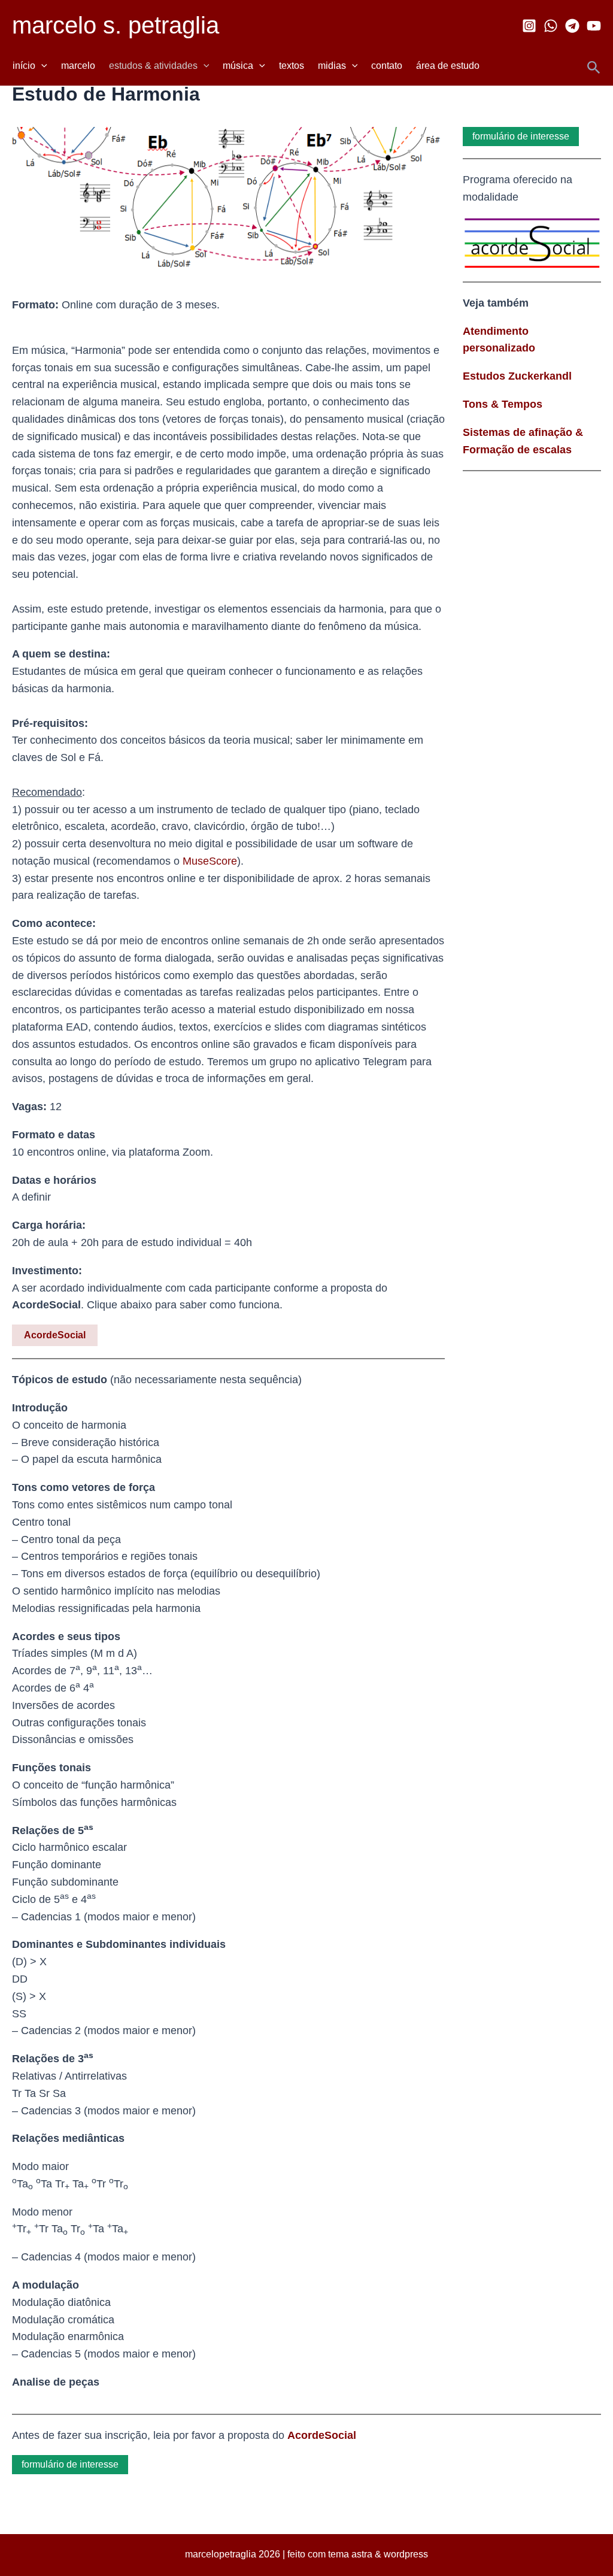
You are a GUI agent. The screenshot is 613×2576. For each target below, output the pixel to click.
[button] (41, 66)
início (24, 66)
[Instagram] (529, 26)
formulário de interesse (521, 136)
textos (292, 66)
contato (387, 66)
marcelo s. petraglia (116, 25)
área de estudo (448, 66)
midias (332, 66)
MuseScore (210, 861)
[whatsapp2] (551, 26)
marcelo (78, 66)
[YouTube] (594, 26)
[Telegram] (572, 26)
